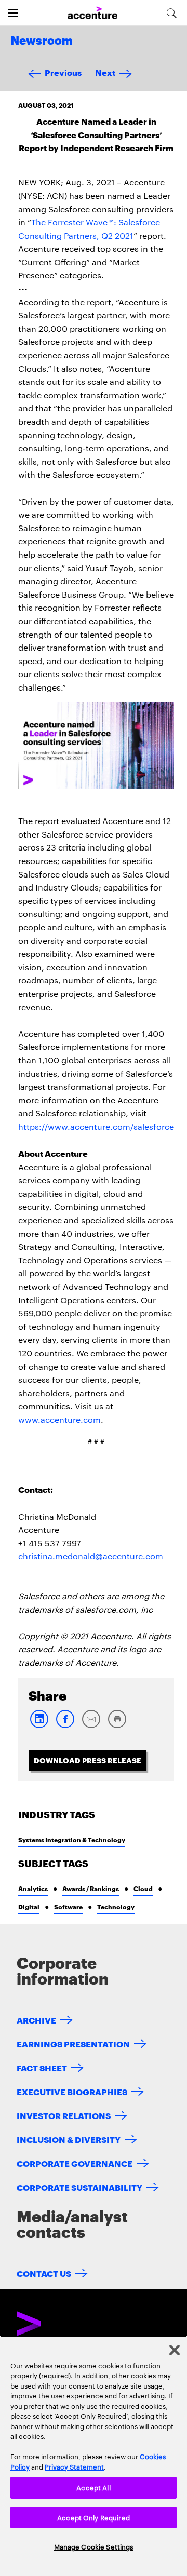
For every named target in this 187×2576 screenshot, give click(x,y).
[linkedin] (39, 1726)
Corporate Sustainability (79, 2187)
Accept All (93, 2487)
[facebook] (65, 1726)
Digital (29, 1906)
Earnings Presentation (73, 2044)
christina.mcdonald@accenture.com (91, 1556)
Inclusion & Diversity (69, 2139)
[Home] (92, 13)
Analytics (33, 1888)
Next (105, 72)
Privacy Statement (74, 2466)
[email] (91, 1726)
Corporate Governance (75, 2163)
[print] (117, 1726)
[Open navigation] (13, 13)
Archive (36, 2020)
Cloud (143, 1888)
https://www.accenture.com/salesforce (96, 1127)
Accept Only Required (94, 2517)
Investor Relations (64, 2115)
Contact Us (44, 2273)
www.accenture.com (59, 1419)
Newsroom (42, 41)
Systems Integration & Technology (72, 1839)
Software (68, 1906)
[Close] (175, 2350)
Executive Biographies (72, 2091)
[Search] (172, 13)
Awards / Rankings (91, 1888)
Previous (63, 72)
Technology (116, 1906)
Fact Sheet (42, 2067)
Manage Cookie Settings (94, 2546)
